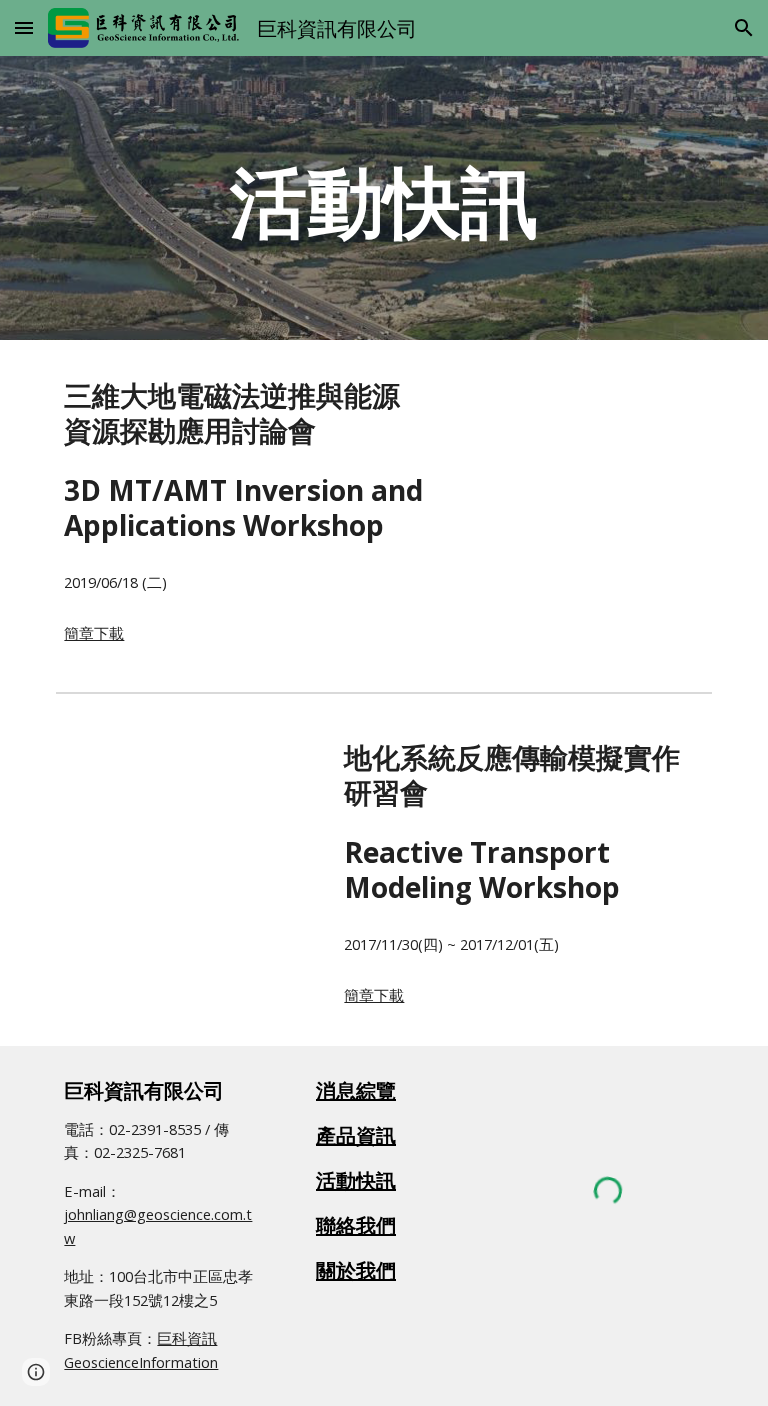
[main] (383, 198)
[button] (24, 27)
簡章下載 (94, 633)
